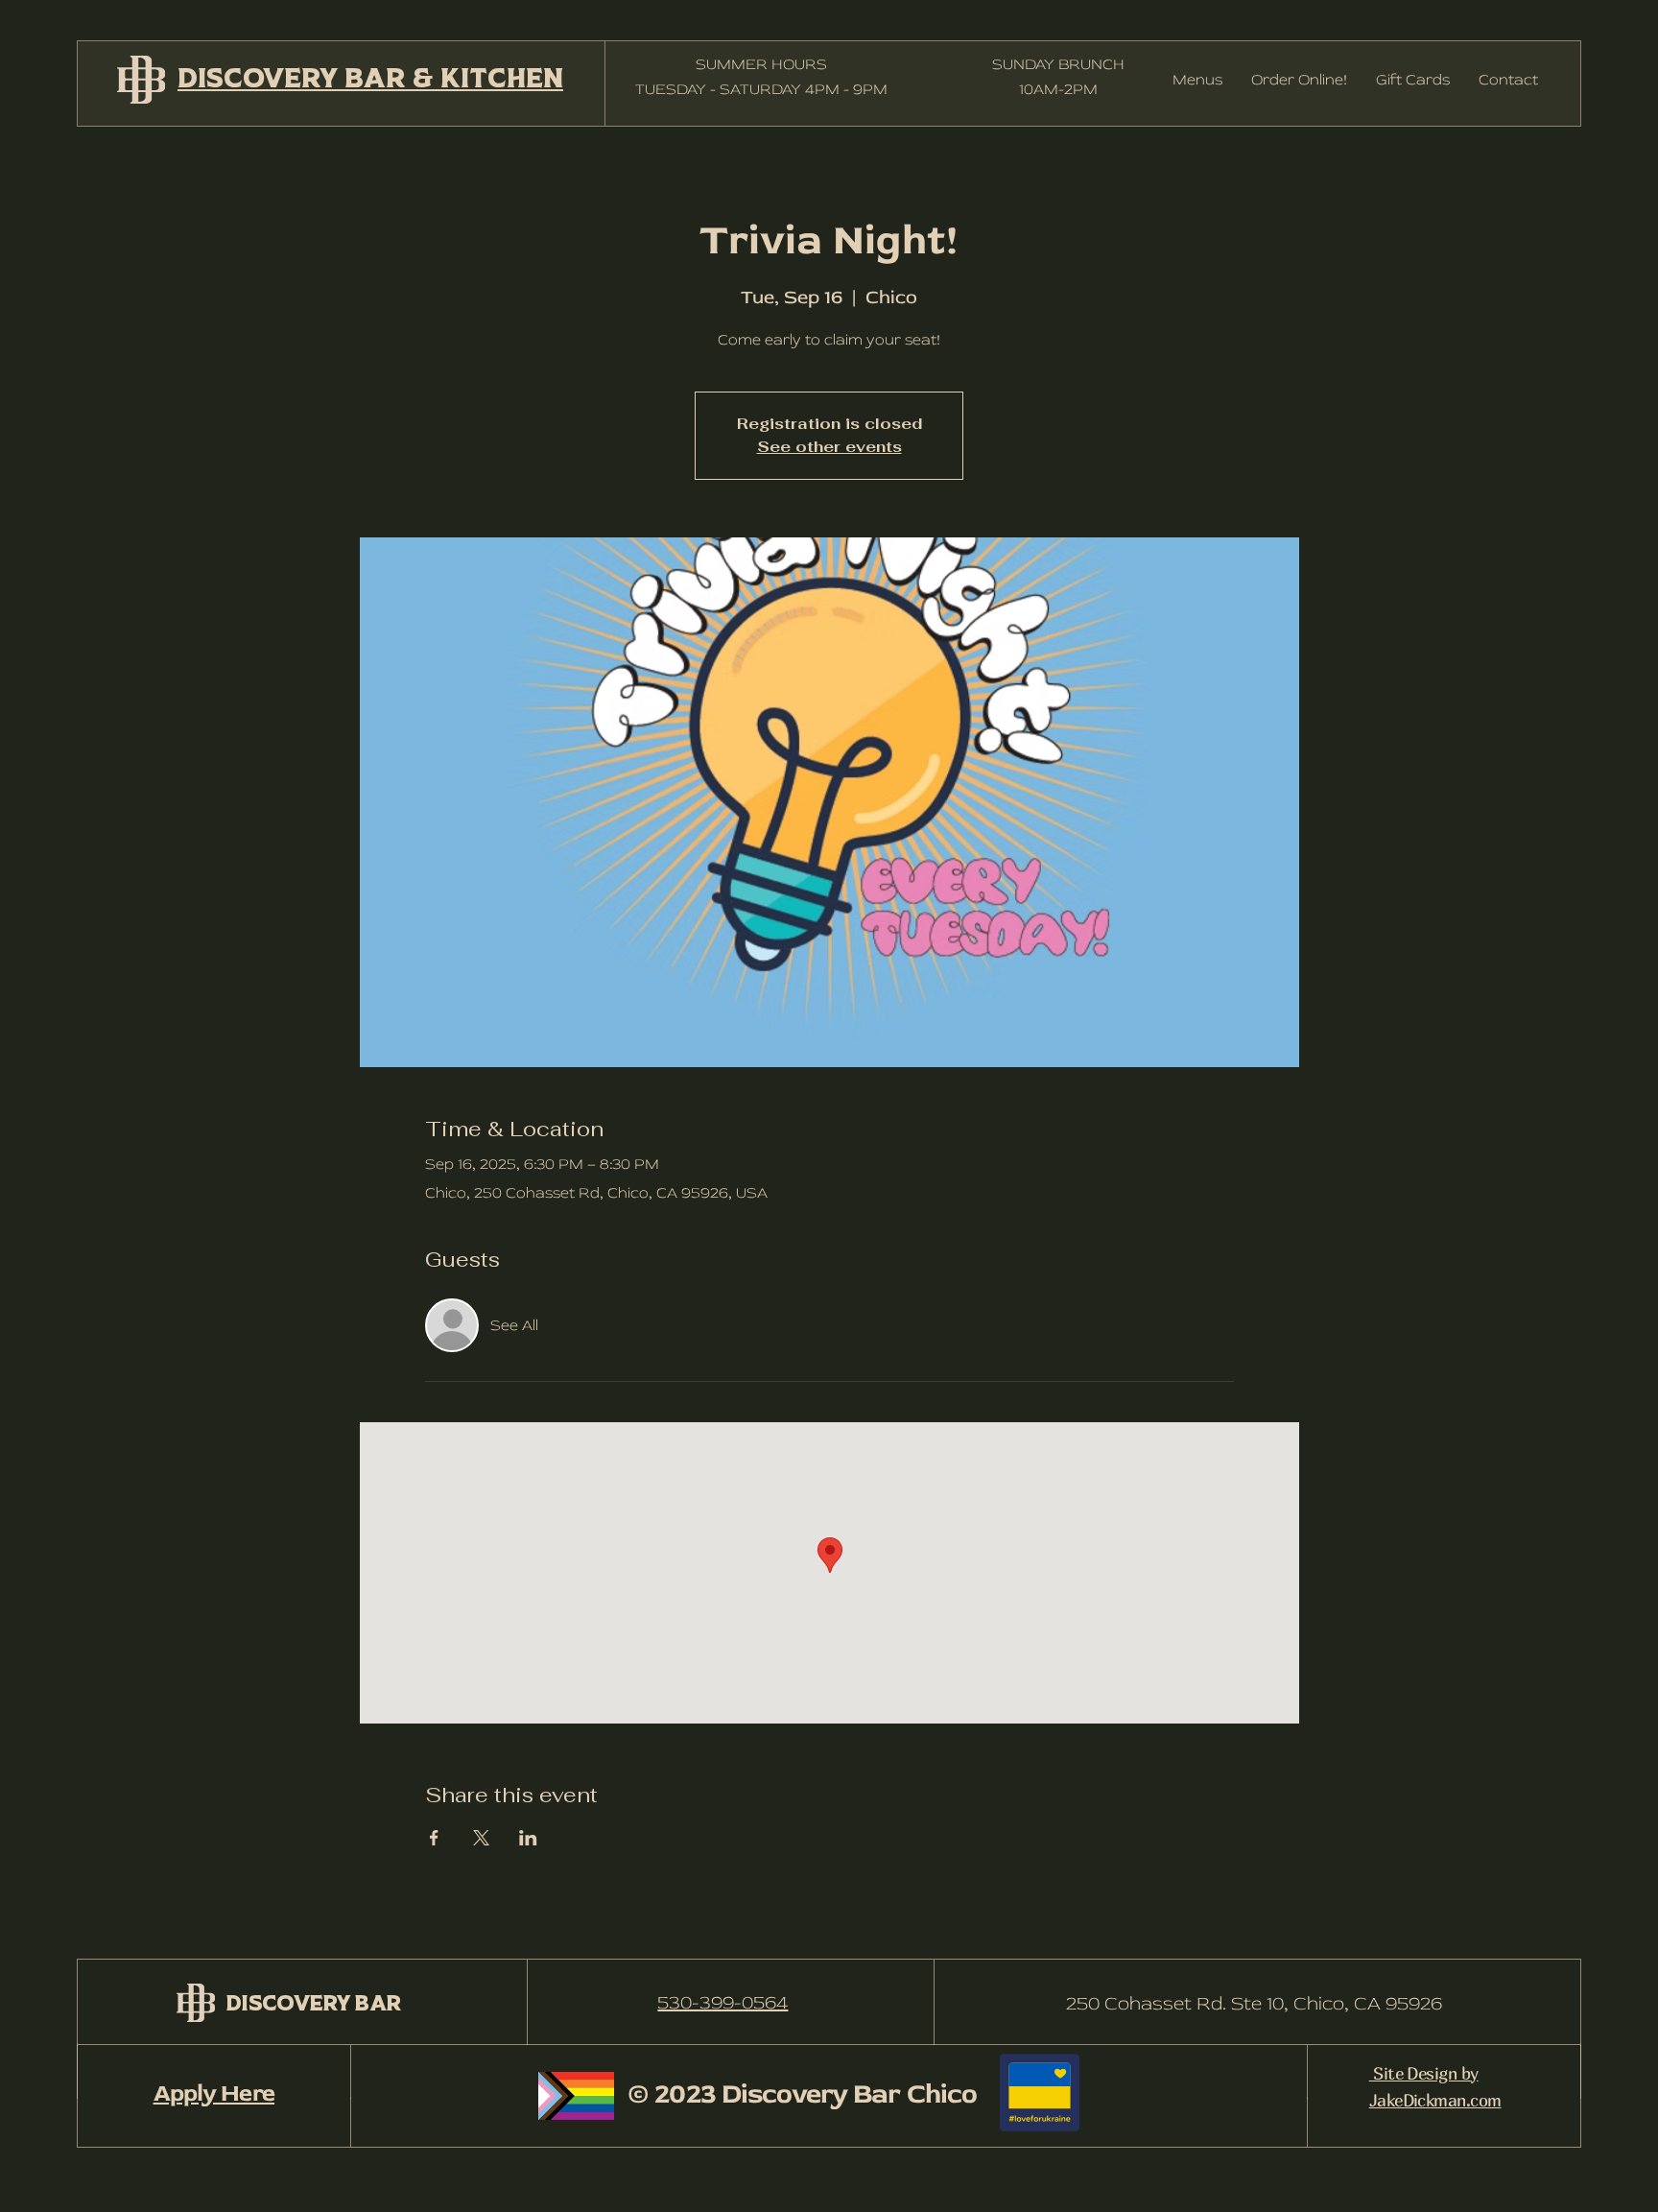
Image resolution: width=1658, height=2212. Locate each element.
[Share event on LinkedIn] (528, 1838)
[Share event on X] (481, 1838)
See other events (829, 447)
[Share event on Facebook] (434, 1838)
